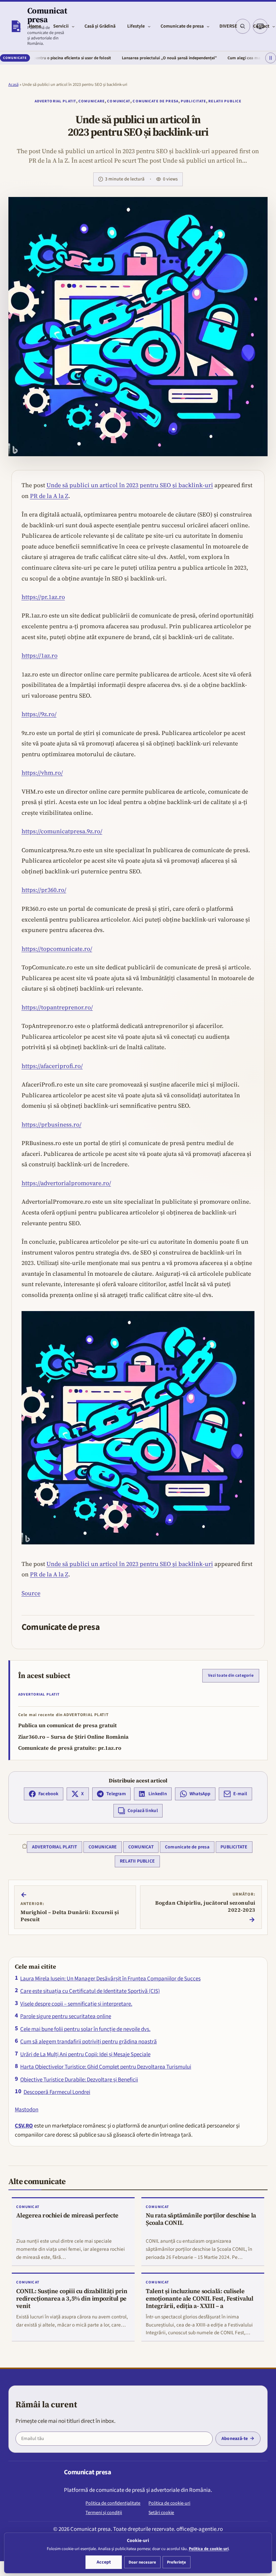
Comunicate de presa (155, 101)
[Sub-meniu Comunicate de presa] (208, 26)
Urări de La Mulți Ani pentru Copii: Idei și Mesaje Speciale (85, 2054)
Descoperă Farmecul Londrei (57, 2092)
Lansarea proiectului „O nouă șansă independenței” (126, 58)
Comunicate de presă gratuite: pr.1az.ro (70, 1748)
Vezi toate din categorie (231, 1675)
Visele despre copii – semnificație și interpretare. (76, 2004)
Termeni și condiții (104, 2513)
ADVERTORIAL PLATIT (55, 101)
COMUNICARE (92, 101)
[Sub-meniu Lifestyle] (149, 26)
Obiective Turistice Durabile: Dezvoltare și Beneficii (79, 2080)
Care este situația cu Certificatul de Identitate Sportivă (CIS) (90, 1991)
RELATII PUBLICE (225, 101)
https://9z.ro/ (39, 714)
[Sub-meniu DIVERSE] (242, 26)
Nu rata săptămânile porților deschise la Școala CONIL (201, 2219)
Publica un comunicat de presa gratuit (67, 1725)
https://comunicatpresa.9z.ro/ (62, 831)
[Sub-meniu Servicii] (73, 26)
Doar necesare (142, 2562)
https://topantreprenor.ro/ (57, 1007)
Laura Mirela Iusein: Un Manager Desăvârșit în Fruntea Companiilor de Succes (110, 1979)
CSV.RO (24, 2126)
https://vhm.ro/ (42, 773)
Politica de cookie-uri (169, 2503)
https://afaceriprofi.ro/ (52, 1066)
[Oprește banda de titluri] (271, 58)
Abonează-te (235, 2439)
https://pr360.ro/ (44, 890)
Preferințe (177, 2562)
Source (31, 1593)
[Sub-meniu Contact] (274, 26)
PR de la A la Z (49, 496)
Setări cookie (161, 2513)
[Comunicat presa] (16, 26)
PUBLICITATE (193, 101)
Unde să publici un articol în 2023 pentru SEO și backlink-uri (130, 485)
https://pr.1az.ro (43, 597)
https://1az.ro (40, 656)
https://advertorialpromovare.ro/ (66, 1183)
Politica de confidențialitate (113, 2503)
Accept (104, 2562)
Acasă (13, 85)
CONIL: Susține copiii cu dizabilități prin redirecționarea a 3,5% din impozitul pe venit (72, 2298)
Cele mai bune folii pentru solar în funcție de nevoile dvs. (85, 2029)
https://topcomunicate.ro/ (57, 949)
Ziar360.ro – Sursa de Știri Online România (73, 1737)
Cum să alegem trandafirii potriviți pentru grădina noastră (89, 2042)
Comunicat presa (47, 15)
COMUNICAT (119, 101)
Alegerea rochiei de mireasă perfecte (67, 2215)
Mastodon (27, 2110)
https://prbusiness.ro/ (51, 1125)
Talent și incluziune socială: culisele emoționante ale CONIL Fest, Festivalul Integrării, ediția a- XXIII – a (200, 2298)
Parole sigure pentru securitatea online (66, 2016)
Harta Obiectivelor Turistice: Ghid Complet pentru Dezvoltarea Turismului (106, 2067)
